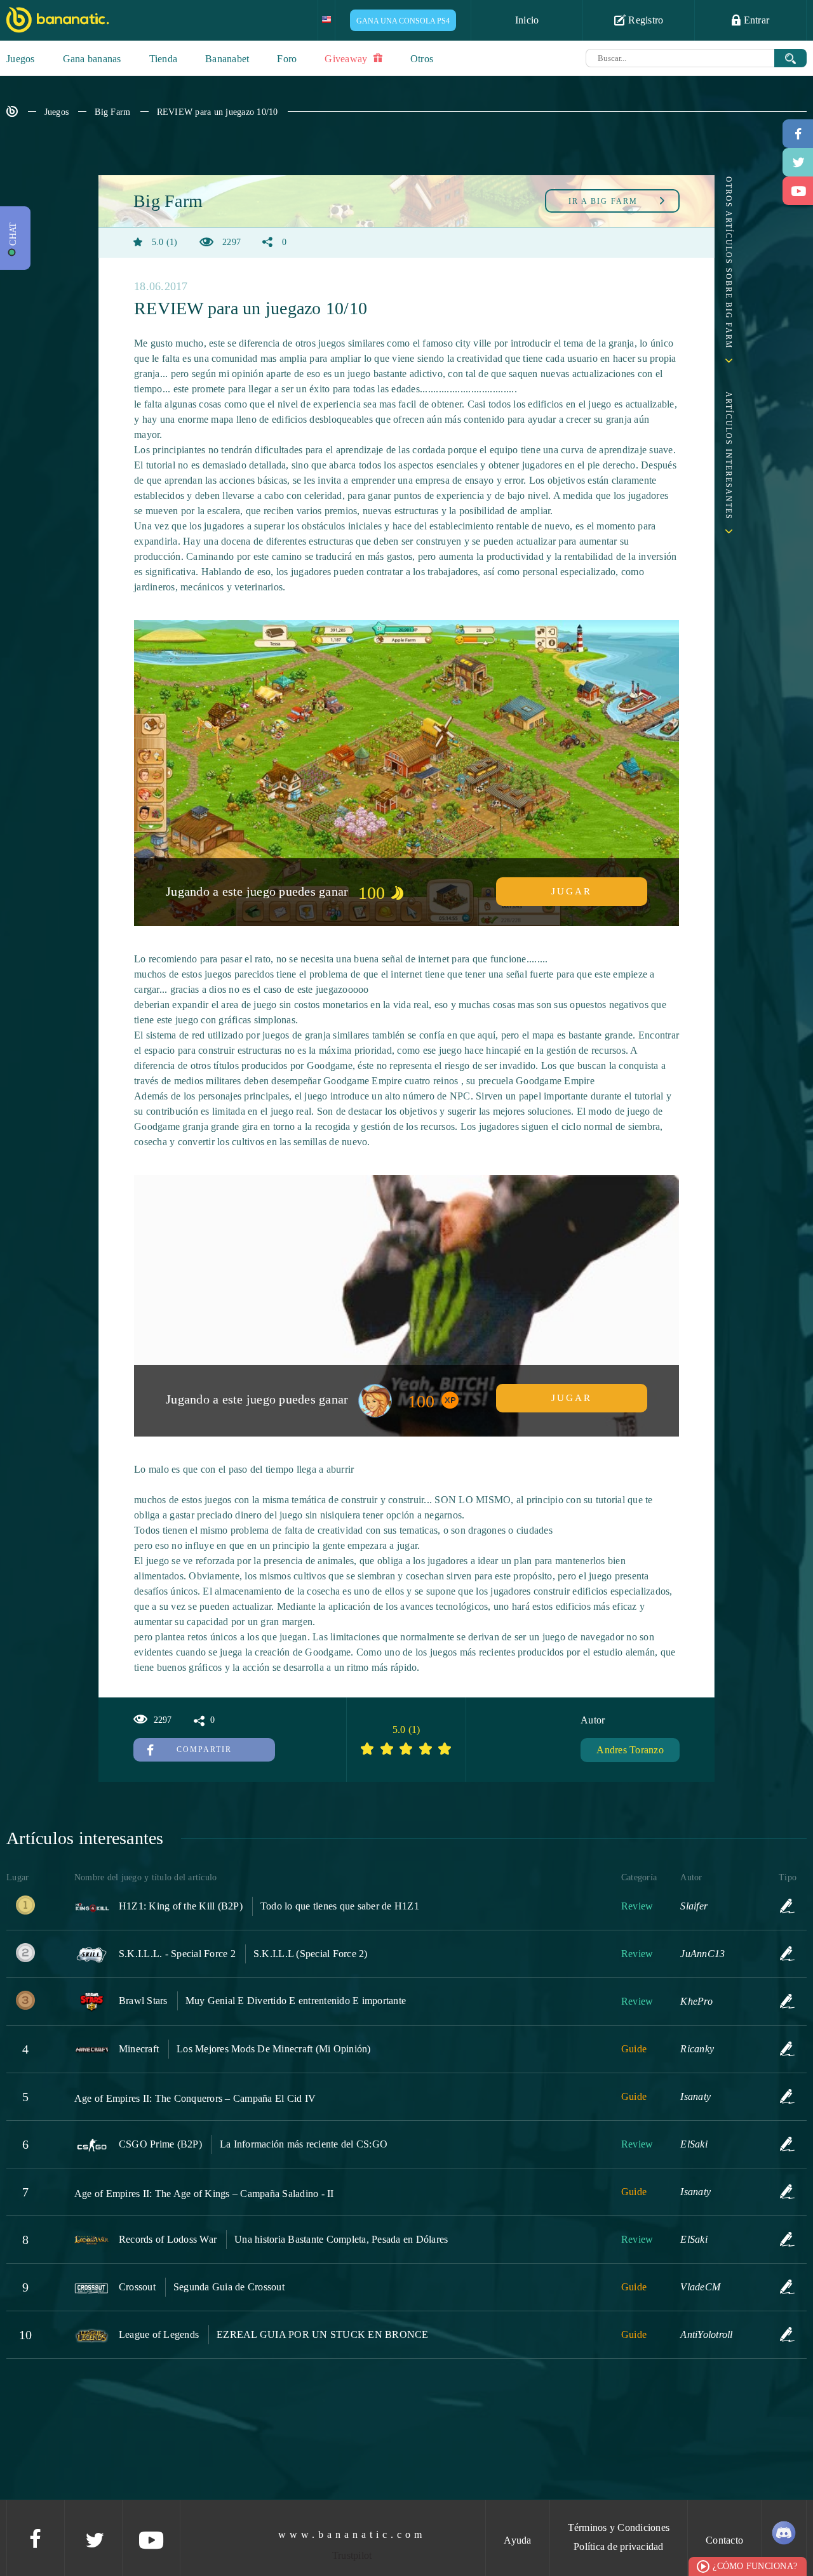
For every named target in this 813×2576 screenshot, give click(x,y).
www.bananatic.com (352, 2534)
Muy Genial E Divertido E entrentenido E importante (296, 2001)
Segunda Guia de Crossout (229, 2287)
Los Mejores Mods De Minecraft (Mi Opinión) (274, 2049)
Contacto (724, 2540)
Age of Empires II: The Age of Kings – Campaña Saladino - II (204, 2194)
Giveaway (347, 59)
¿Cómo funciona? (755, 2566)
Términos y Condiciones (619, 2527)
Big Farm (112, 112)
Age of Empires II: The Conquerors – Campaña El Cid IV (195, 2098)
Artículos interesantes (729, 456)
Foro (287, 59)
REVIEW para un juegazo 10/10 (218, 112)
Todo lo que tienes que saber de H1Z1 (340, 1906)
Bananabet (227, 59)
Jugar (572, 891)
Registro (644, 20)
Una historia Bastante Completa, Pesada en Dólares (341, 2239)
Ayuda (517, 2540)
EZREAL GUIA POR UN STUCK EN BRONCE (323, 2334)
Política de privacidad (619, 2546)
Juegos (21, 59)
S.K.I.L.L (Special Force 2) (311, 1954)
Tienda (164, 59)
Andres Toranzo (630, 1750)
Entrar (755, 20)
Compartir (204, 1749)
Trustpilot (352, 2555)
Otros (422, 59)
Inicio (527, 20)
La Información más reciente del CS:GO (304, 2144)
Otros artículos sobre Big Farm (729, 263)
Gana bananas (92, 59)
